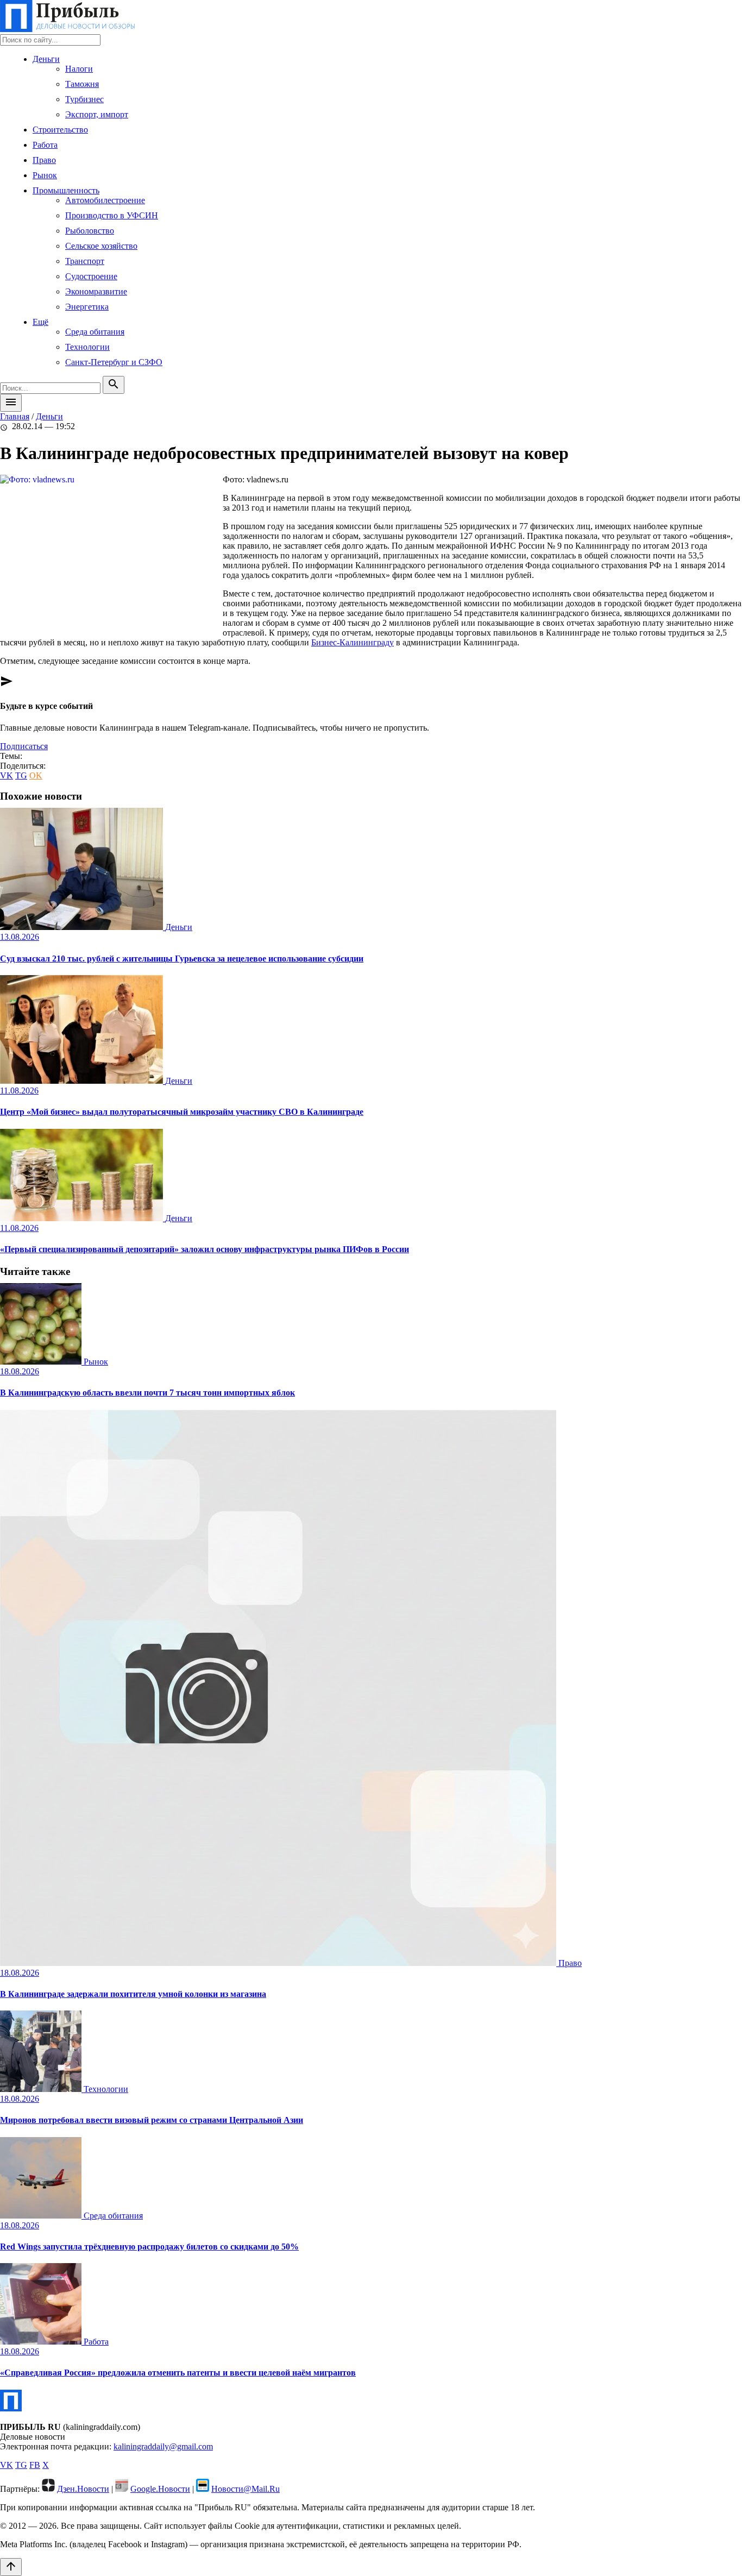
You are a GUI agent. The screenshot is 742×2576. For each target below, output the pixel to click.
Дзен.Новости (83, 2489)
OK (36, 775)
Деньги (46, 59)
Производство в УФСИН (112, 215)
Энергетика (87, 307)
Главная (15, 416)
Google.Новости (160, 2489)
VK (7, 775)
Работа (45, 145)
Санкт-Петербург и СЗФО (114, 362)
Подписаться (24, 746)
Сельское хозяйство (101, 246)
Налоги (79, 69)
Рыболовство (90, 231)
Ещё (40, 322)
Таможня (82, 84)
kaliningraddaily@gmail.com (163, 2446)
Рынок (45, 175)
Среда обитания (95, 332)
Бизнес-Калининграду (353, 642)
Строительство (60, 130)
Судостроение (91, 276)
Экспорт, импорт (97, 114)
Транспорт (85, 261)
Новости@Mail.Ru (246, 2489)
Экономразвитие (96, 291)
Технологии (87, 347)
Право (44, 160)
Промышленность (66, 190)
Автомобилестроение (105, 200)
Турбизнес (84, 99)
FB (35, 2465)
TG (21, 775)
